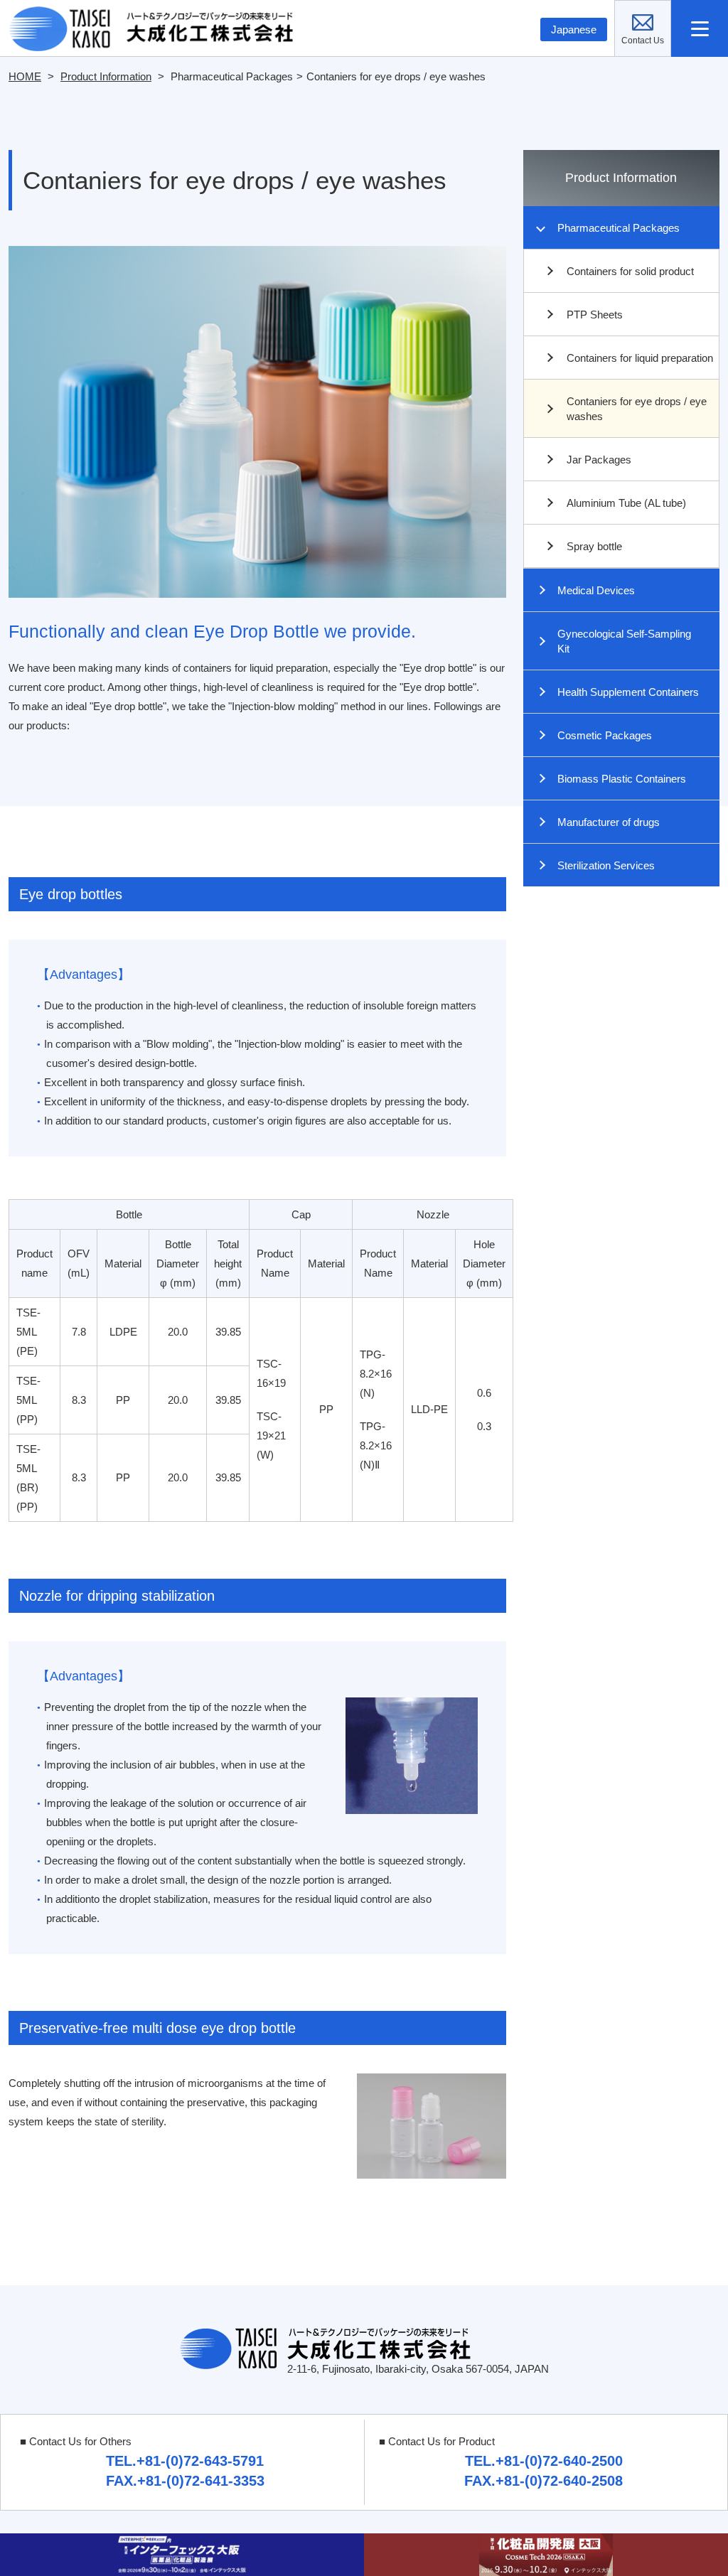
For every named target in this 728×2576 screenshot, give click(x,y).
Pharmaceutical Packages (619, 228)
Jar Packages (599, 460)
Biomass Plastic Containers (622, 779)
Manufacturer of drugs (609, 822)
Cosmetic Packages (605, 735)
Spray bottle (594, 546)
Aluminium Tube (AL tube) (626, 503)
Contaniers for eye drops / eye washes (637, 409)
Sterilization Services (606, 865)
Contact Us (671, 10)
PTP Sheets (595, 315)
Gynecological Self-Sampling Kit (624, 641)
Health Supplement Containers (628, 692)
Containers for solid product (630, 271)
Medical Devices (596, 590)
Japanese (574, 29)
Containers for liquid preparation (640, 358)
